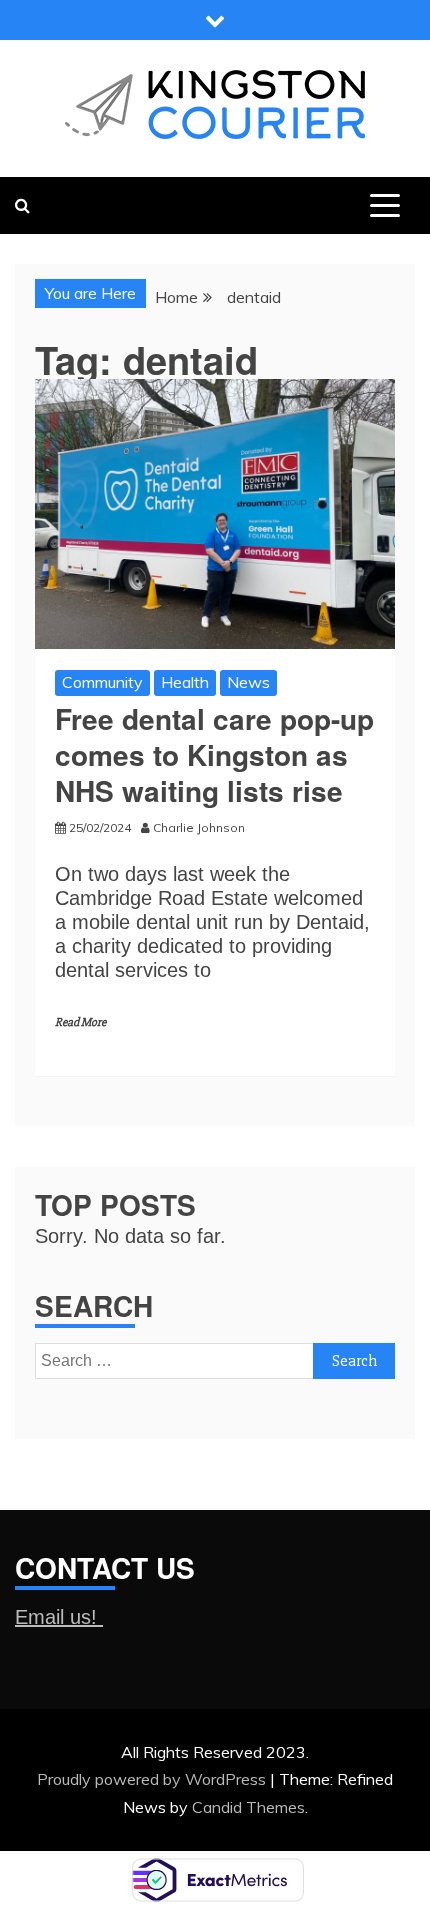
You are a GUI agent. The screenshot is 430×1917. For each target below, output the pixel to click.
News (248, 682)
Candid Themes (248, 1807)
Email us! (59, 1617)
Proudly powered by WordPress (153, 1779)
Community (102, 682)
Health (185, 682)
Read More (80, 1022)
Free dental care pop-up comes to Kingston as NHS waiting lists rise (214, 755)
